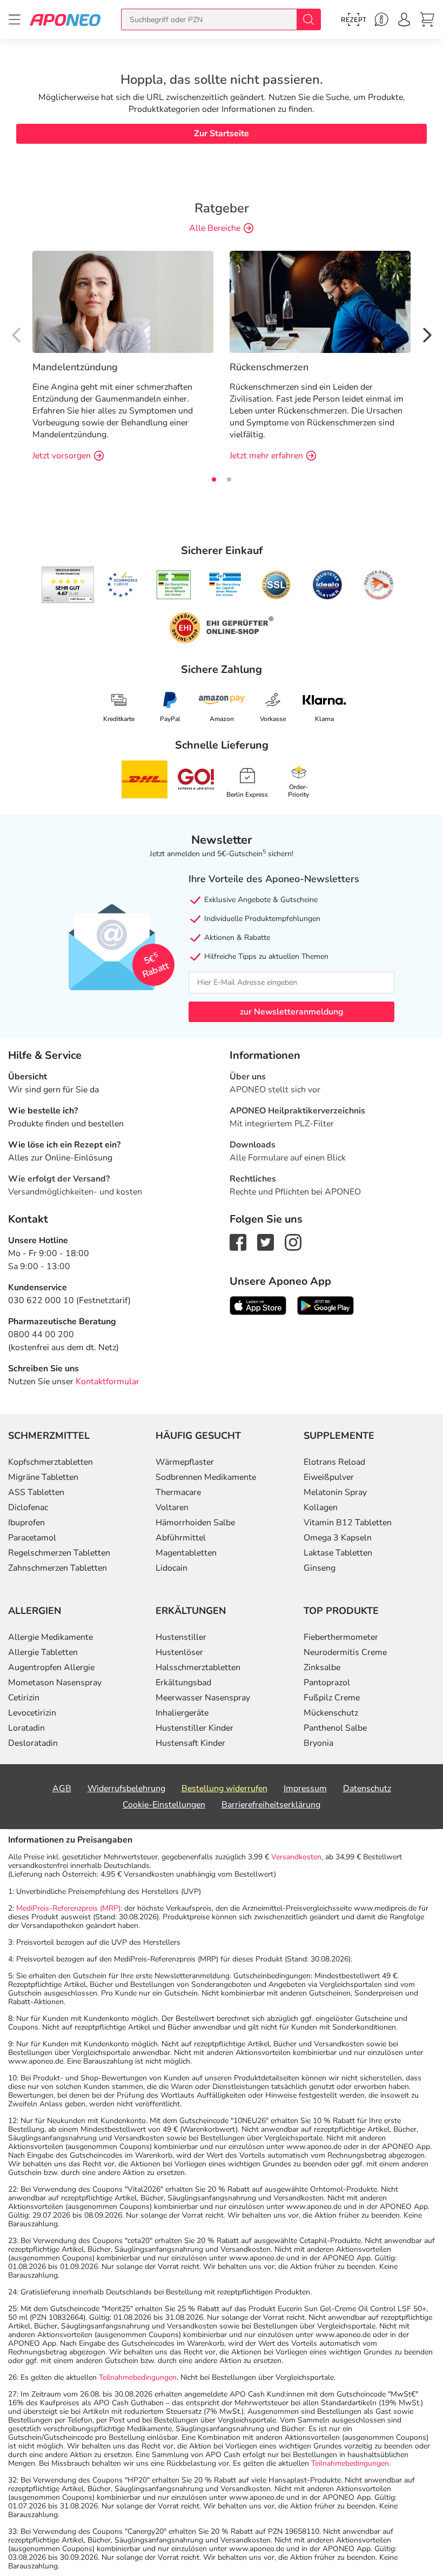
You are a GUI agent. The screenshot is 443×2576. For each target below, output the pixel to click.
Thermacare (178, 1492)
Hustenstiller (181, 1637)
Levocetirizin (32, 1713)
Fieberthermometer (341, 1637)
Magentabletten (186, 1553)
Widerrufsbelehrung (126, 1788)
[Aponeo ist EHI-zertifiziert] (122, 585)
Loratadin (26, 1728)
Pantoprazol (327, 1683)
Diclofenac (28, 1507)
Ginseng (320, 1568)
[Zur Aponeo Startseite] (65, 19)
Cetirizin (24, 1698)
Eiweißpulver (329, 1477)
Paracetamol (32, 1538)
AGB (62, 1788)
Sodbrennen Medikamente (206, 1477)
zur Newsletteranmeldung (291, 1012)
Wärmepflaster (185, 1462)
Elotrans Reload (334, 1462)
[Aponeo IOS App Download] (258, 1305)
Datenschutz (367, 1788)
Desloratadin (33, 1743)
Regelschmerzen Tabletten (59, 1553)
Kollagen (321, 1507)
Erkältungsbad (183, 1683)
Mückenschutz (331, 1713)
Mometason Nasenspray (55, 1683)
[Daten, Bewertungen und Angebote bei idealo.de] (327, 585)
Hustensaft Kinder (190, 1743)
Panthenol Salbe (335, 1728)
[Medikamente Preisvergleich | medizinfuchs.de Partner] (379, 585)
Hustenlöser (179, 1652)
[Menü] (15, 19)
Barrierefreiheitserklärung (271, 1805)
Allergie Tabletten (43, 1652)
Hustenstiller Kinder (194, 1728)
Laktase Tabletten (338, 1553)
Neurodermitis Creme (345, 1652)
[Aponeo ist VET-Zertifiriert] (225, 585)
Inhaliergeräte (182, 1713)
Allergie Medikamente (51, 1637)
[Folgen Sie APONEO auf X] (266, 1242)
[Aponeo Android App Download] (325, 1305)
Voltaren (172, 1507)
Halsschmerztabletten (198, 1667)
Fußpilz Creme (332, 1698)
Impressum (305, 1788)
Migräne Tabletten (43, 1477)
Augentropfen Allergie (51, 1667)
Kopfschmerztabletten (51, 1462)
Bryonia (318, 1743)
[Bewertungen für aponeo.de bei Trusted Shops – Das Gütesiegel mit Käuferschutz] (68, 585)
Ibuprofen (26, 1523)
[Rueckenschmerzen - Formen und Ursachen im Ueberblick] (320, 301)
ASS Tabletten (36, 1492)
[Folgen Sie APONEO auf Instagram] (293, 1242)
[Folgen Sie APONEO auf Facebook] (238, 1242)
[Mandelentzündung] (123, 301)
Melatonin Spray (335, 1492)
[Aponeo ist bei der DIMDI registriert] (174, 585)
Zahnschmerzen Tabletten (58, 1568)
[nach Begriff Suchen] (308, 19)
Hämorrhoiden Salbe (195, 1523)
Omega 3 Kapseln (338, 1538)
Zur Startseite (222, 134)
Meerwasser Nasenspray (203, 1698)
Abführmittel (181, 1538)
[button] (426, 333)
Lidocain (172, 1568)
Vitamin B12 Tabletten (348, 1523)
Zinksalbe (322, 1667)
